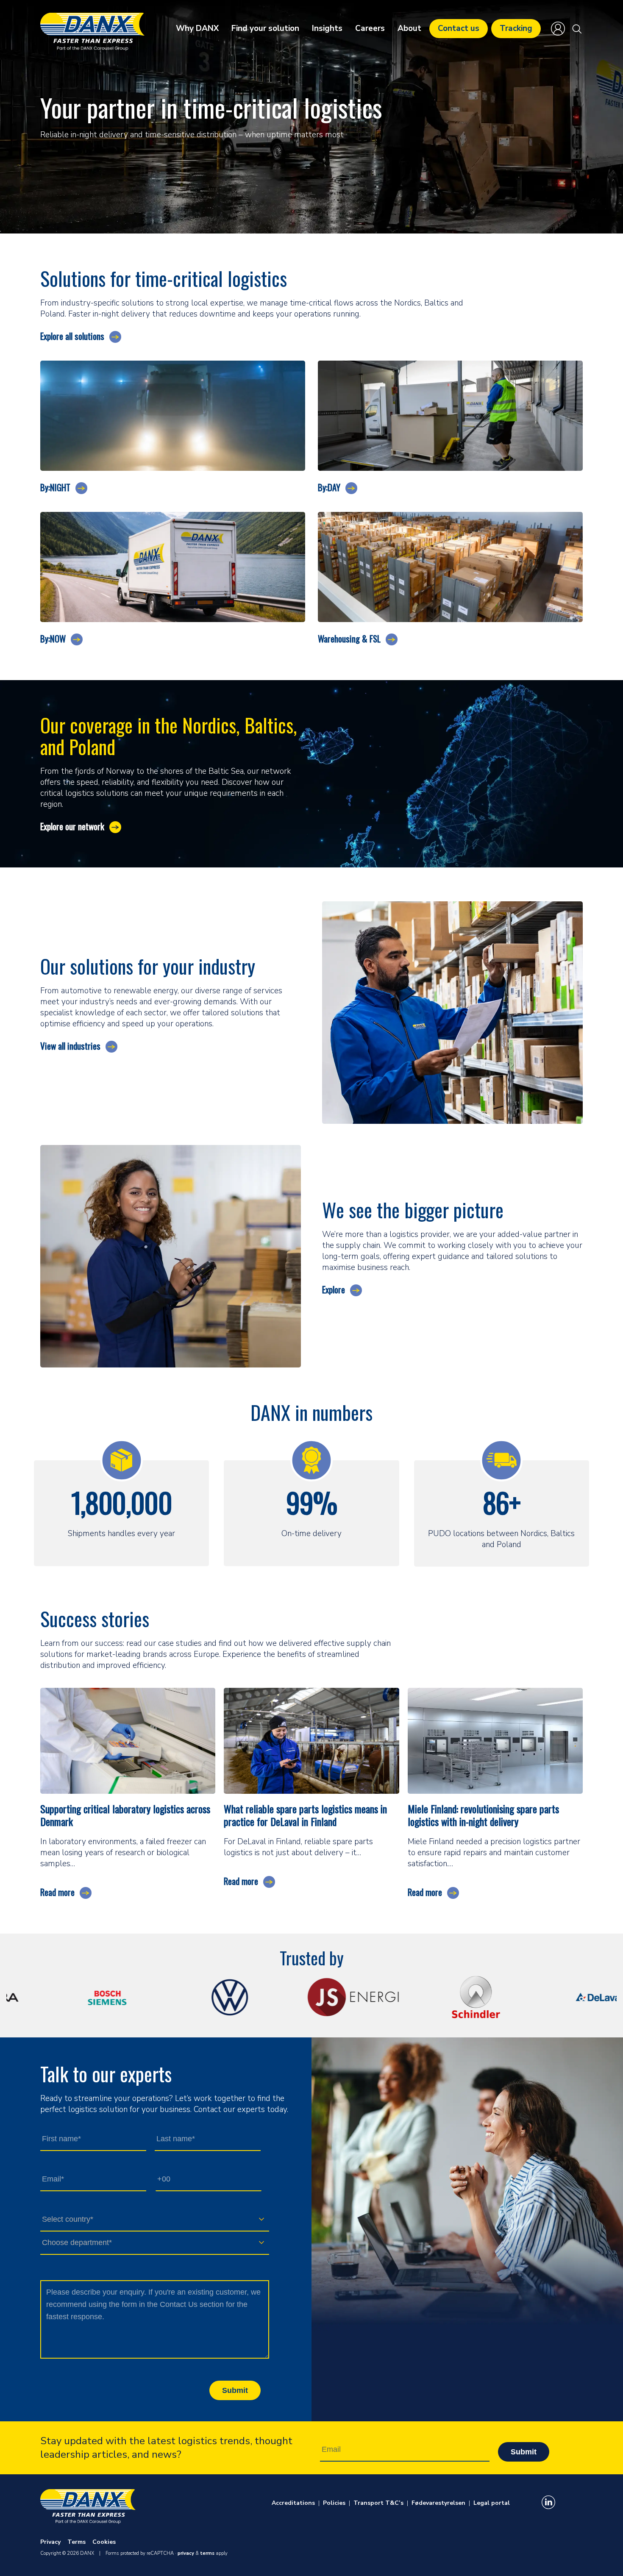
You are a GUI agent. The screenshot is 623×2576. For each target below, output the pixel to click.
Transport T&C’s (378, 2503)
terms (207, 2553)
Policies (334, 2503)
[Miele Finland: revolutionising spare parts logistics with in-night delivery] (495, 1740)
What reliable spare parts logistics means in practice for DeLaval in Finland (305, 1815)
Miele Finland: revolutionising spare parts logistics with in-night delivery (483, 1815)
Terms (76, 2542)
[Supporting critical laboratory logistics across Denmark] (128, 1740)
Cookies (104, 2542)
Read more (57, 1892)
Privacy (50, 2542)
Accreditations (293, 2503)
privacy (186, 2553)
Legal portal (492, 2503)
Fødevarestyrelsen (438, 2503)
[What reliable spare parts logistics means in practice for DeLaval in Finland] (311, 1740)
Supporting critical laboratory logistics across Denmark (125, 1815)
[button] (577, 29)
